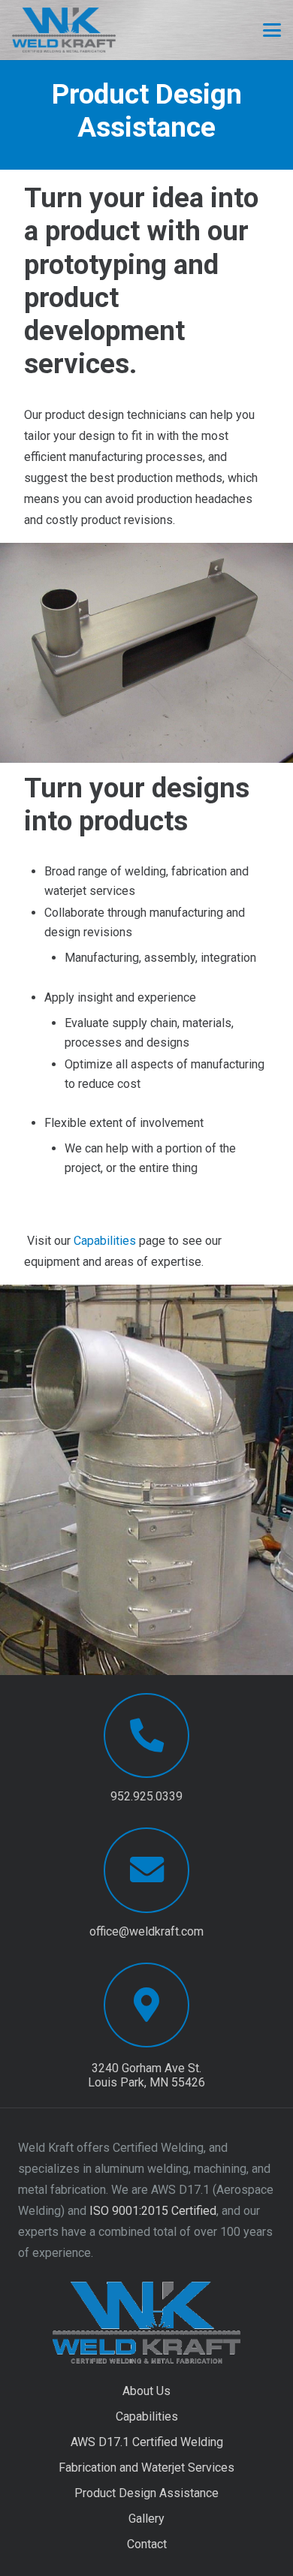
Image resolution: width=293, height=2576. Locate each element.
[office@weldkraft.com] (146, 1870)
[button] (272, 30)
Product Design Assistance (146, 2493)
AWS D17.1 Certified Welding (147, 2442)
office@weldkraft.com (146, 1931)
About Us (146, 2391)
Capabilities (105, 1241)
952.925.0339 (146, 1796)
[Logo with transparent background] (64, 30)
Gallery (146, 2519)
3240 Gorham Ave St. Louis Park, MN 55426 (146, 2075)
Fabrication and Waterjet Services (146, 2468)
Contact (147, 2544)
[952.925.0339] (146, 1735)
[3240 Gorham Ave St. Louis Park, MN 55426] (146, 2005)
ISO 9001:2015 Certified (153, 2211)
